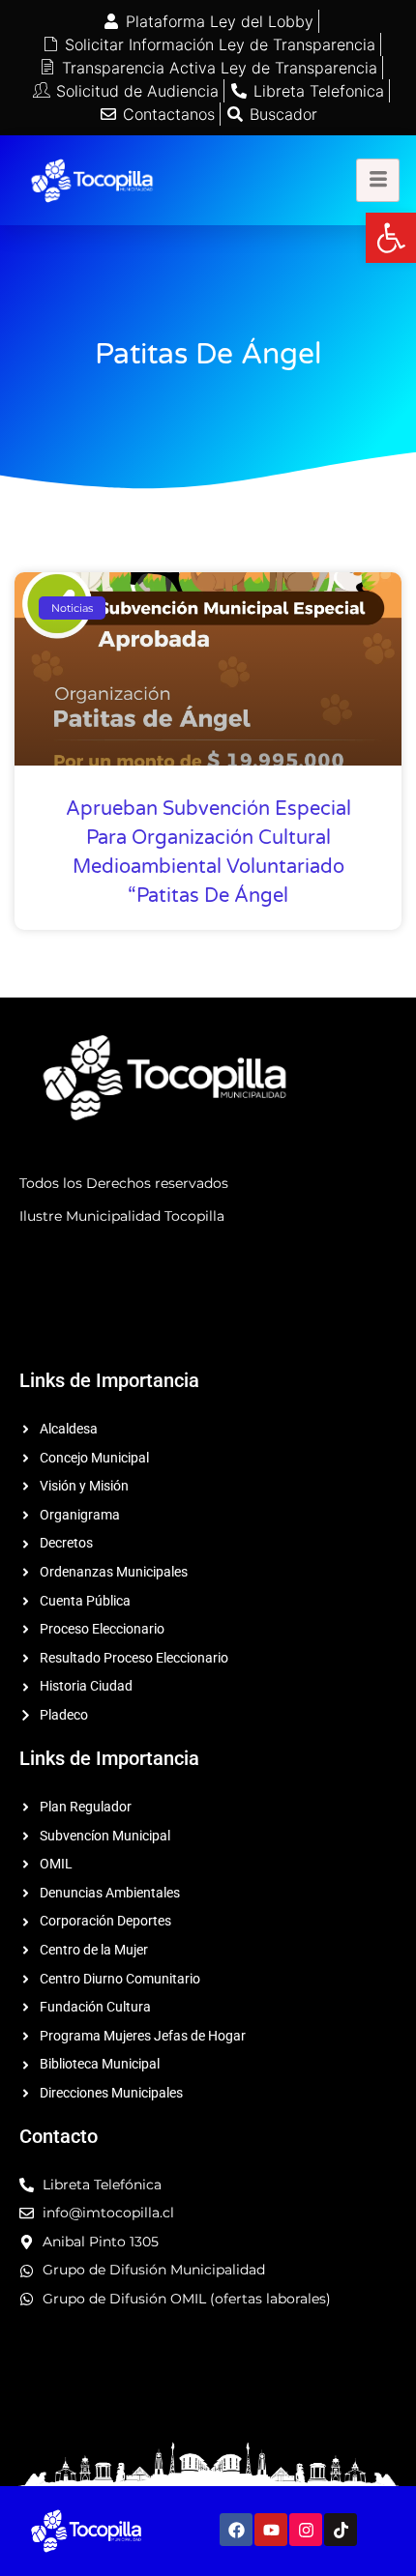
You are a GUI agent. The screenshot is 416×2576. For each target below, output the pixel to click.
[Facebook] (236, 2530)
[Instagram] (306, 2530)
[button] (391, 238)
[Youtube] (271, 2530)
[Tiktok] (341, 2530)
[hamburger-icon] (378, 180)
